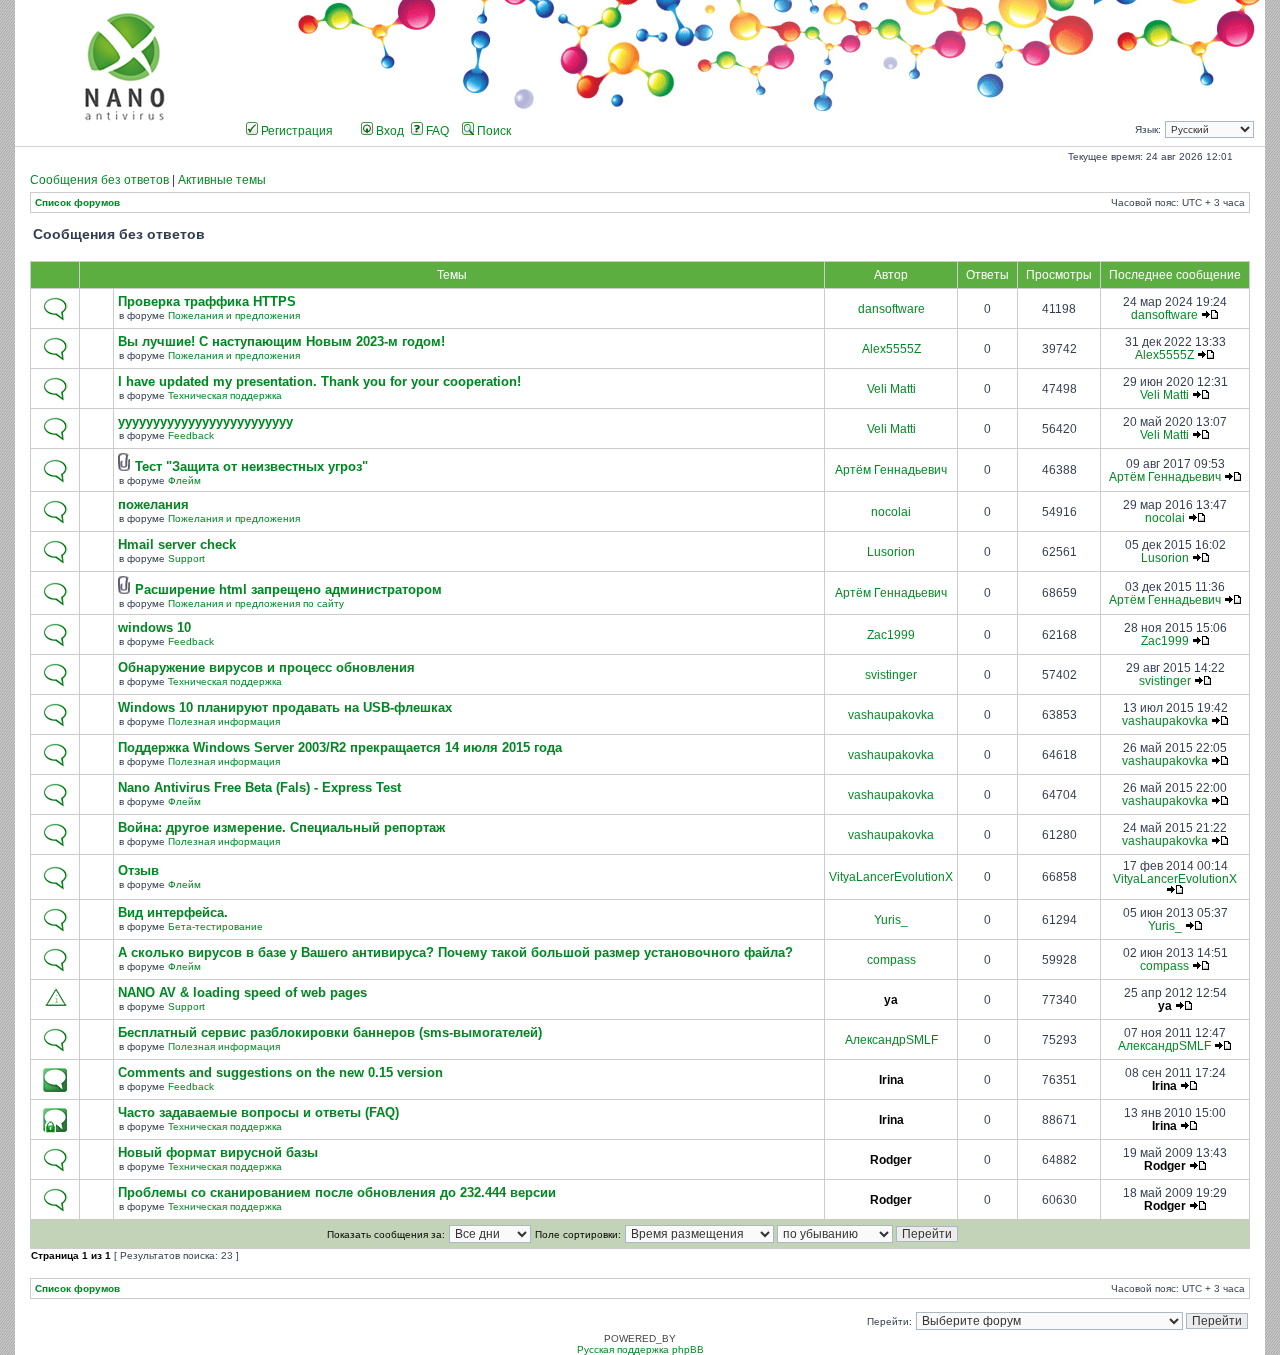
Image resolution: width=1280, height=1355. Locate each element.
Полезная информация (224, 721)
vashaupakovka (891, 715)
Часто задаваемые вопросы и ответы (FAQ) (258, 1113)
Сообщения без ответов (99, 180)
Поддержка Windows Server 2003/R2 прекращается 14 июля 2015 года (340, 748)
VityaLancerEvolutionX (891, 877)
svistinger (891, 675)
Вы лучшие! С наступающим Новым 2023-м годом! (281, 342)
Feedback (191, 435)
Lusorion (891, 552)
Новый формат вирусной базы (218, 1153)
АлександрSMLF (891, 1040)
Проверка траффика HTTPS (207, 302)
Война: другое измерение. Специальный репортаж (281, 828)
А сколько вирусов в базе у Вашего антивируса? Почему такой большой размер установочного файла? (455, 953)
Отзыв (138, 871)
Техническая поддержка (225, 395)
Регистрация (295, 131)
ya (891, 1000)
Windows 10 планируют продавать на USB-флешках (285, 708)
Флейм (184, 480)
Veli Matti (891, 389)
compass (891, 960)
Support (186, 558)
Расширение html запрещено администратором (288, 590)
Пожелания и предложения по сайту (256, 603)
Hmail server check (177, 545)
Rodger (891, 1160)
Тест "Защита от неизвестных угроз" (251, 467)
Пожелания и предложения (234, 315)
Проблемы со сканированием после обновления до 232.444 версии (337, 1193)
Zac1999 (891, 635)
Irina (891, 1080)
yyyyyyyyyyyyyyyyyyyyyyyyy (205, 422)
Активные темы (222, 180)
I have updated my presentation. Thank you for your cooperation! (319, 382)
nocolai (891, 512)
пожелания (153, 505)
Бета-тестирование (215, 926)
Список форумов (77, 202)
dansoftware (891, 309)
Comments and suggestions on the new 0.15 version (280, 1073)
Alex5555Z (891, 349)
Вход (388, 131)
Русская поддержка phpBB (640, 1349)
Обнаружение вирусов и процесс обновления (266, 668)
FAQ (436, 131)
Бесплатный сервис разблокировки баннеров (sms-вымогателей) (330, 1033)
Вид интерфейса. (173, 913)
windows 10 (154, 628)
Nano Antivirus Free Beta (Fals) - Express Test (259, 788)
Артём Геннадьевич (891, 470)
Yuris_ (891, 920)
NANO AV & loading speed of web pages (242, 993)
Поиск (492, 131)
